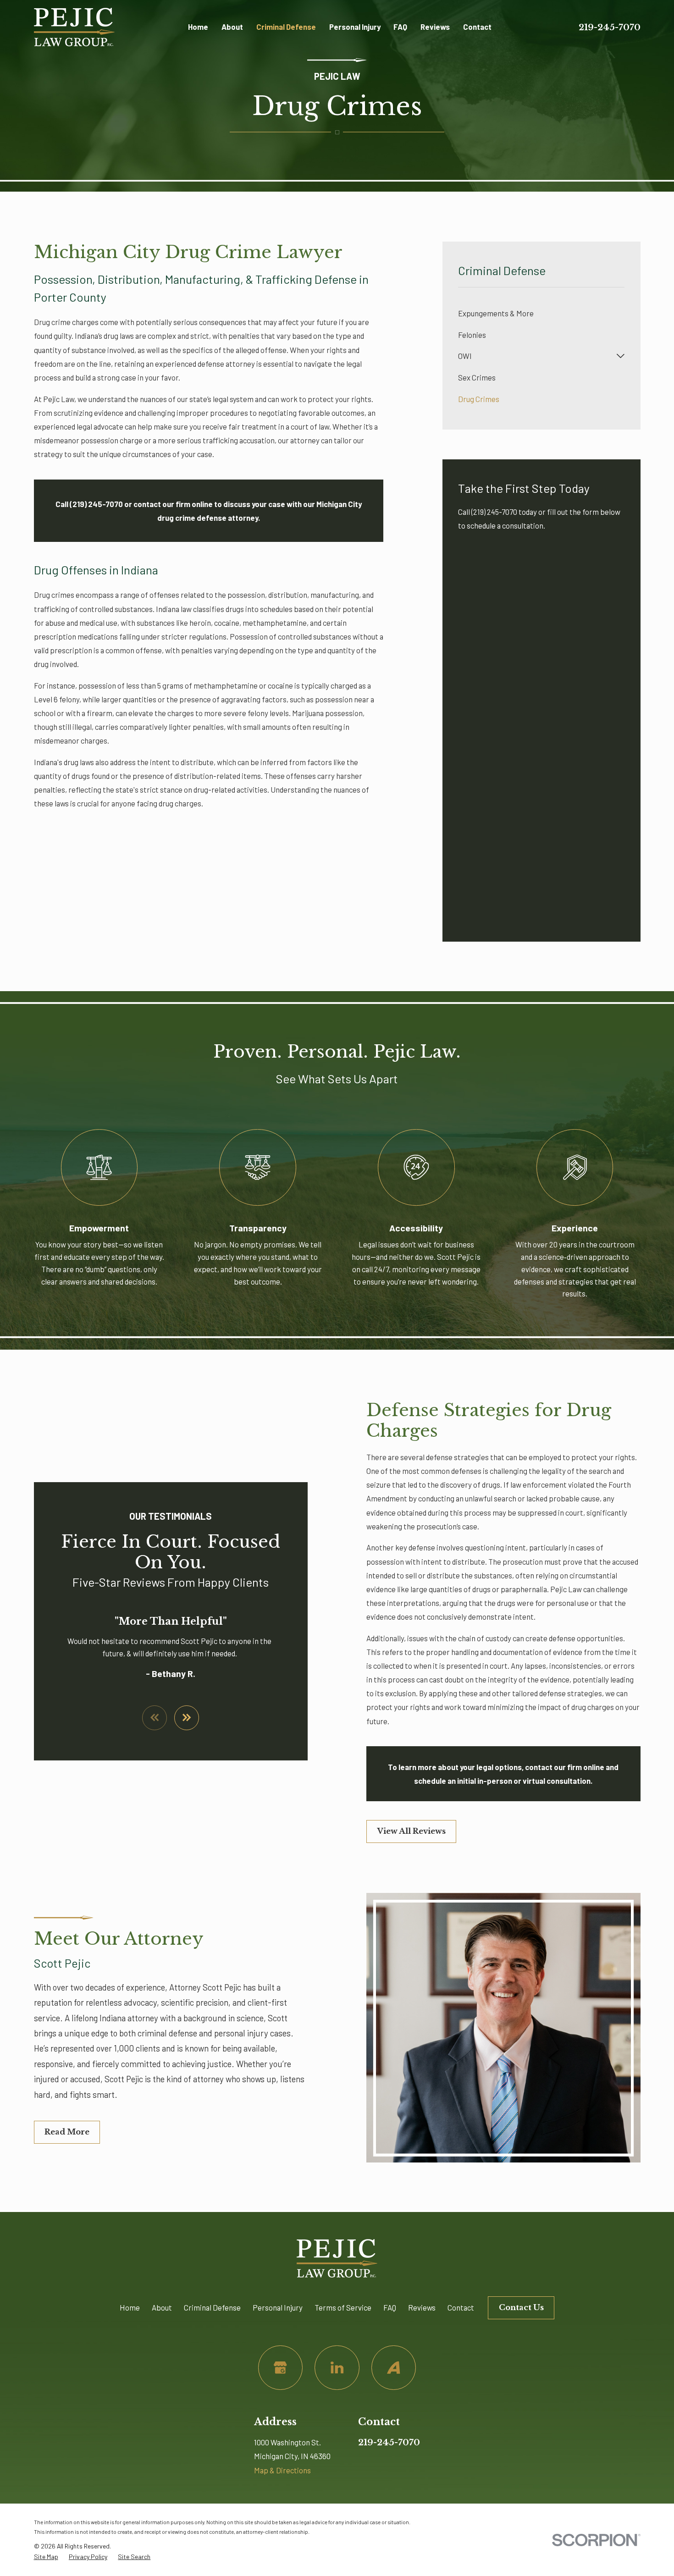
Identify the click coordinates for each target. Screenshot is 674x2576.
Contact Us (521, 2308)
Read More (67, 2132)
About (162, 2307)
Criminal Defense (212, 2307)
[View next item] (187, 1718)
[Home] (74, 27)
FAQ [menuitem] (400, 27)
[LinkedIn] (337, 2368)
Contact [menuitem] (477, 27)
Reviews (422, 2307)
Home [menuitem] (198, 27)
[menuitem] (541, 313)
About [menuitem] (232, 27)
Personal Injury (278, 2307)
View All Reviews (412, 1831)
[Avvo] (394, 2368)
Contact (461, 2307)
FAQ (390, 2307)
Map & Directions (282, 2470)
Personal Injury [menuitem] (355, 27)
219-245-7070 (610, 27)
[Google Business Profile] (280, 2368)
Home (130, 2307)
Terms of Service (343, 2307)
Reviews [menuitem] (435, 27)
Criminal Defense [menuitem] (286, 27)
